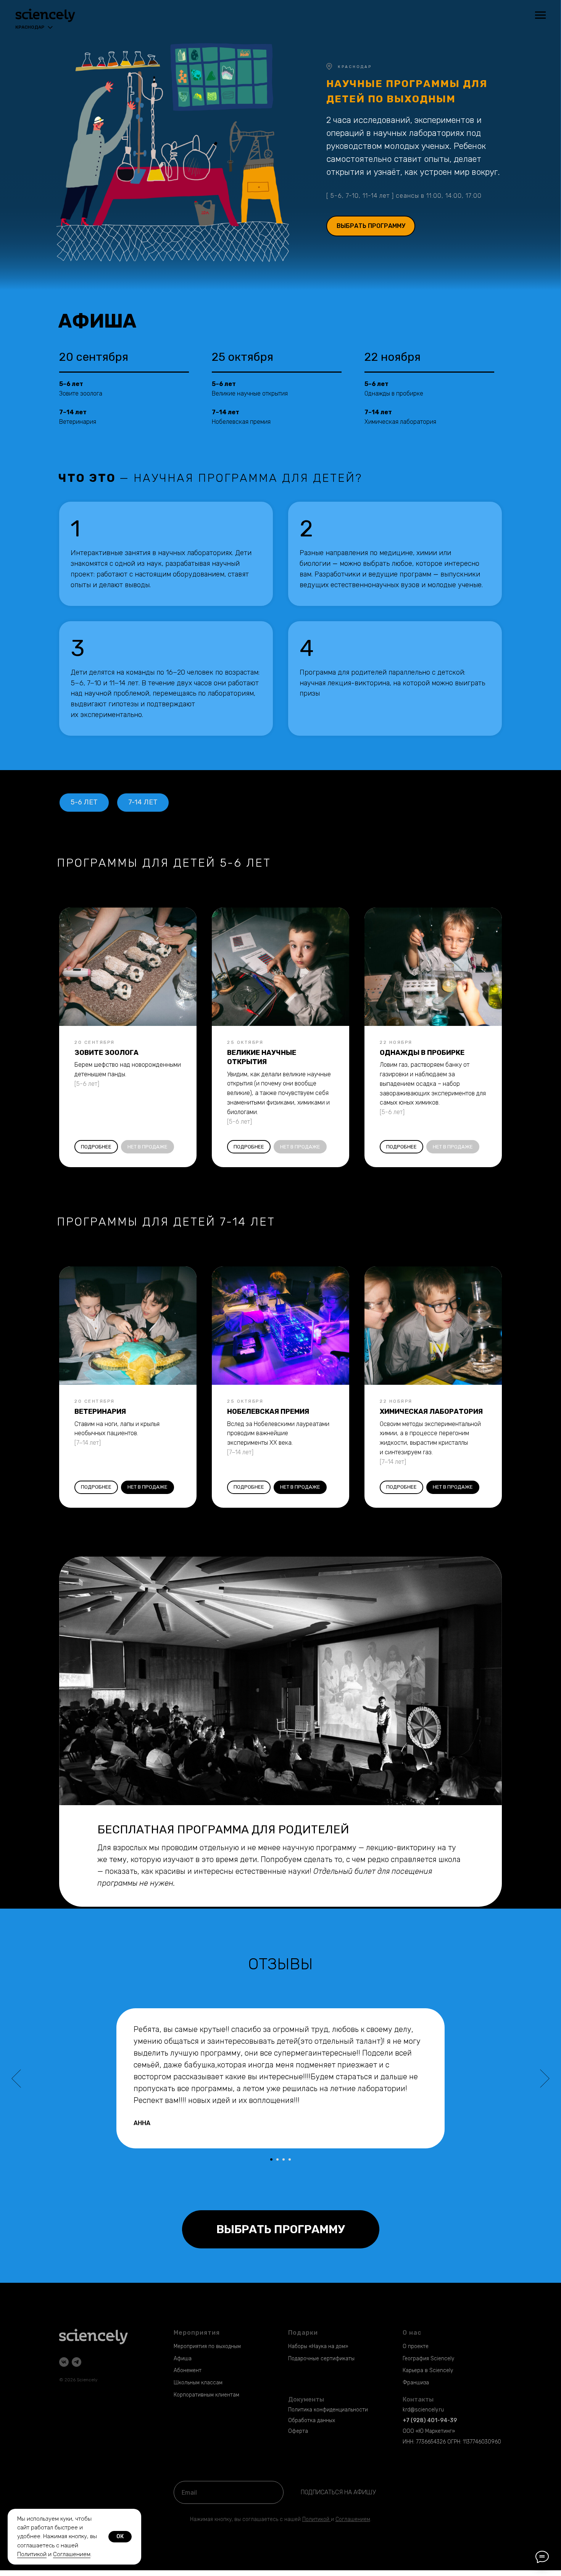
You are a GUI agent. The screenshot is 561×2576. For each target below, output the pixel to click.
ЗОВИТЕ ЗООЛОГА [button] (106, 1053)
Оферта (298, 2431)
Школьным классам (198, 2383)
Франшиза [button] (416, 2383)
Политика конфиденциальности (328, 2410)
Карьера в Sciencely (428, 2370)
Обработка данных (312, 2420)
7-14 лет (143, 802)
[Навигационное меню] (540, 15)
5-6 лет (84, 802)
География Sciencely (428, 2359)
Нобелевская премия (241, 422)
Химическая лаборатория (400, 422)
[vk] (64, 2362)
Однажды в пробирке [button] (394, 393)
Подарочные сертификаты (321, 2359)
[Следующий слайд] (545, 2079)
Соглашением (72, 2554)
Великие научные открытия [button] (250, 393)
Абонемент (188, 2370)
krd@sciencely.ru (423, 2410)
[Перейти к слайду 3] (284, 2159)
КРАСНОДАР (355, 67)
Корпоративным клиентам (206, 2395)
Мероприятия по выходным (207, 2346)
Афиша (183, 2359)
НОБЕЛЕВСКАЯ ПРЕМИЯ (268, 1412)
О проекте (416, 2346)
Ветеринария (78, 422)
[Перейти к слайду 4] (290, 2159)
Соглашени (350, 2519)
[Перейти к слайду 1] (271, 2159)
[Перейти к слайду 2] (277, 2159)
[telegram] (77, 2362)
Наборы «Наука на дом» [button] (318, 2346)
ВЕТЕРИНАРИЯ (100, 1412)
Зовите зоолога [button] (81, 393)
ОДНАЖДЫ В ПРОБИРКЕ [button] (422, 1053)
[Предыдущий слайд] (16, 2079)
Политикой (316, 2519)
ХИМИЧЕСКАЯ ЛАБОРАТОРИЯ (431, 1412)
